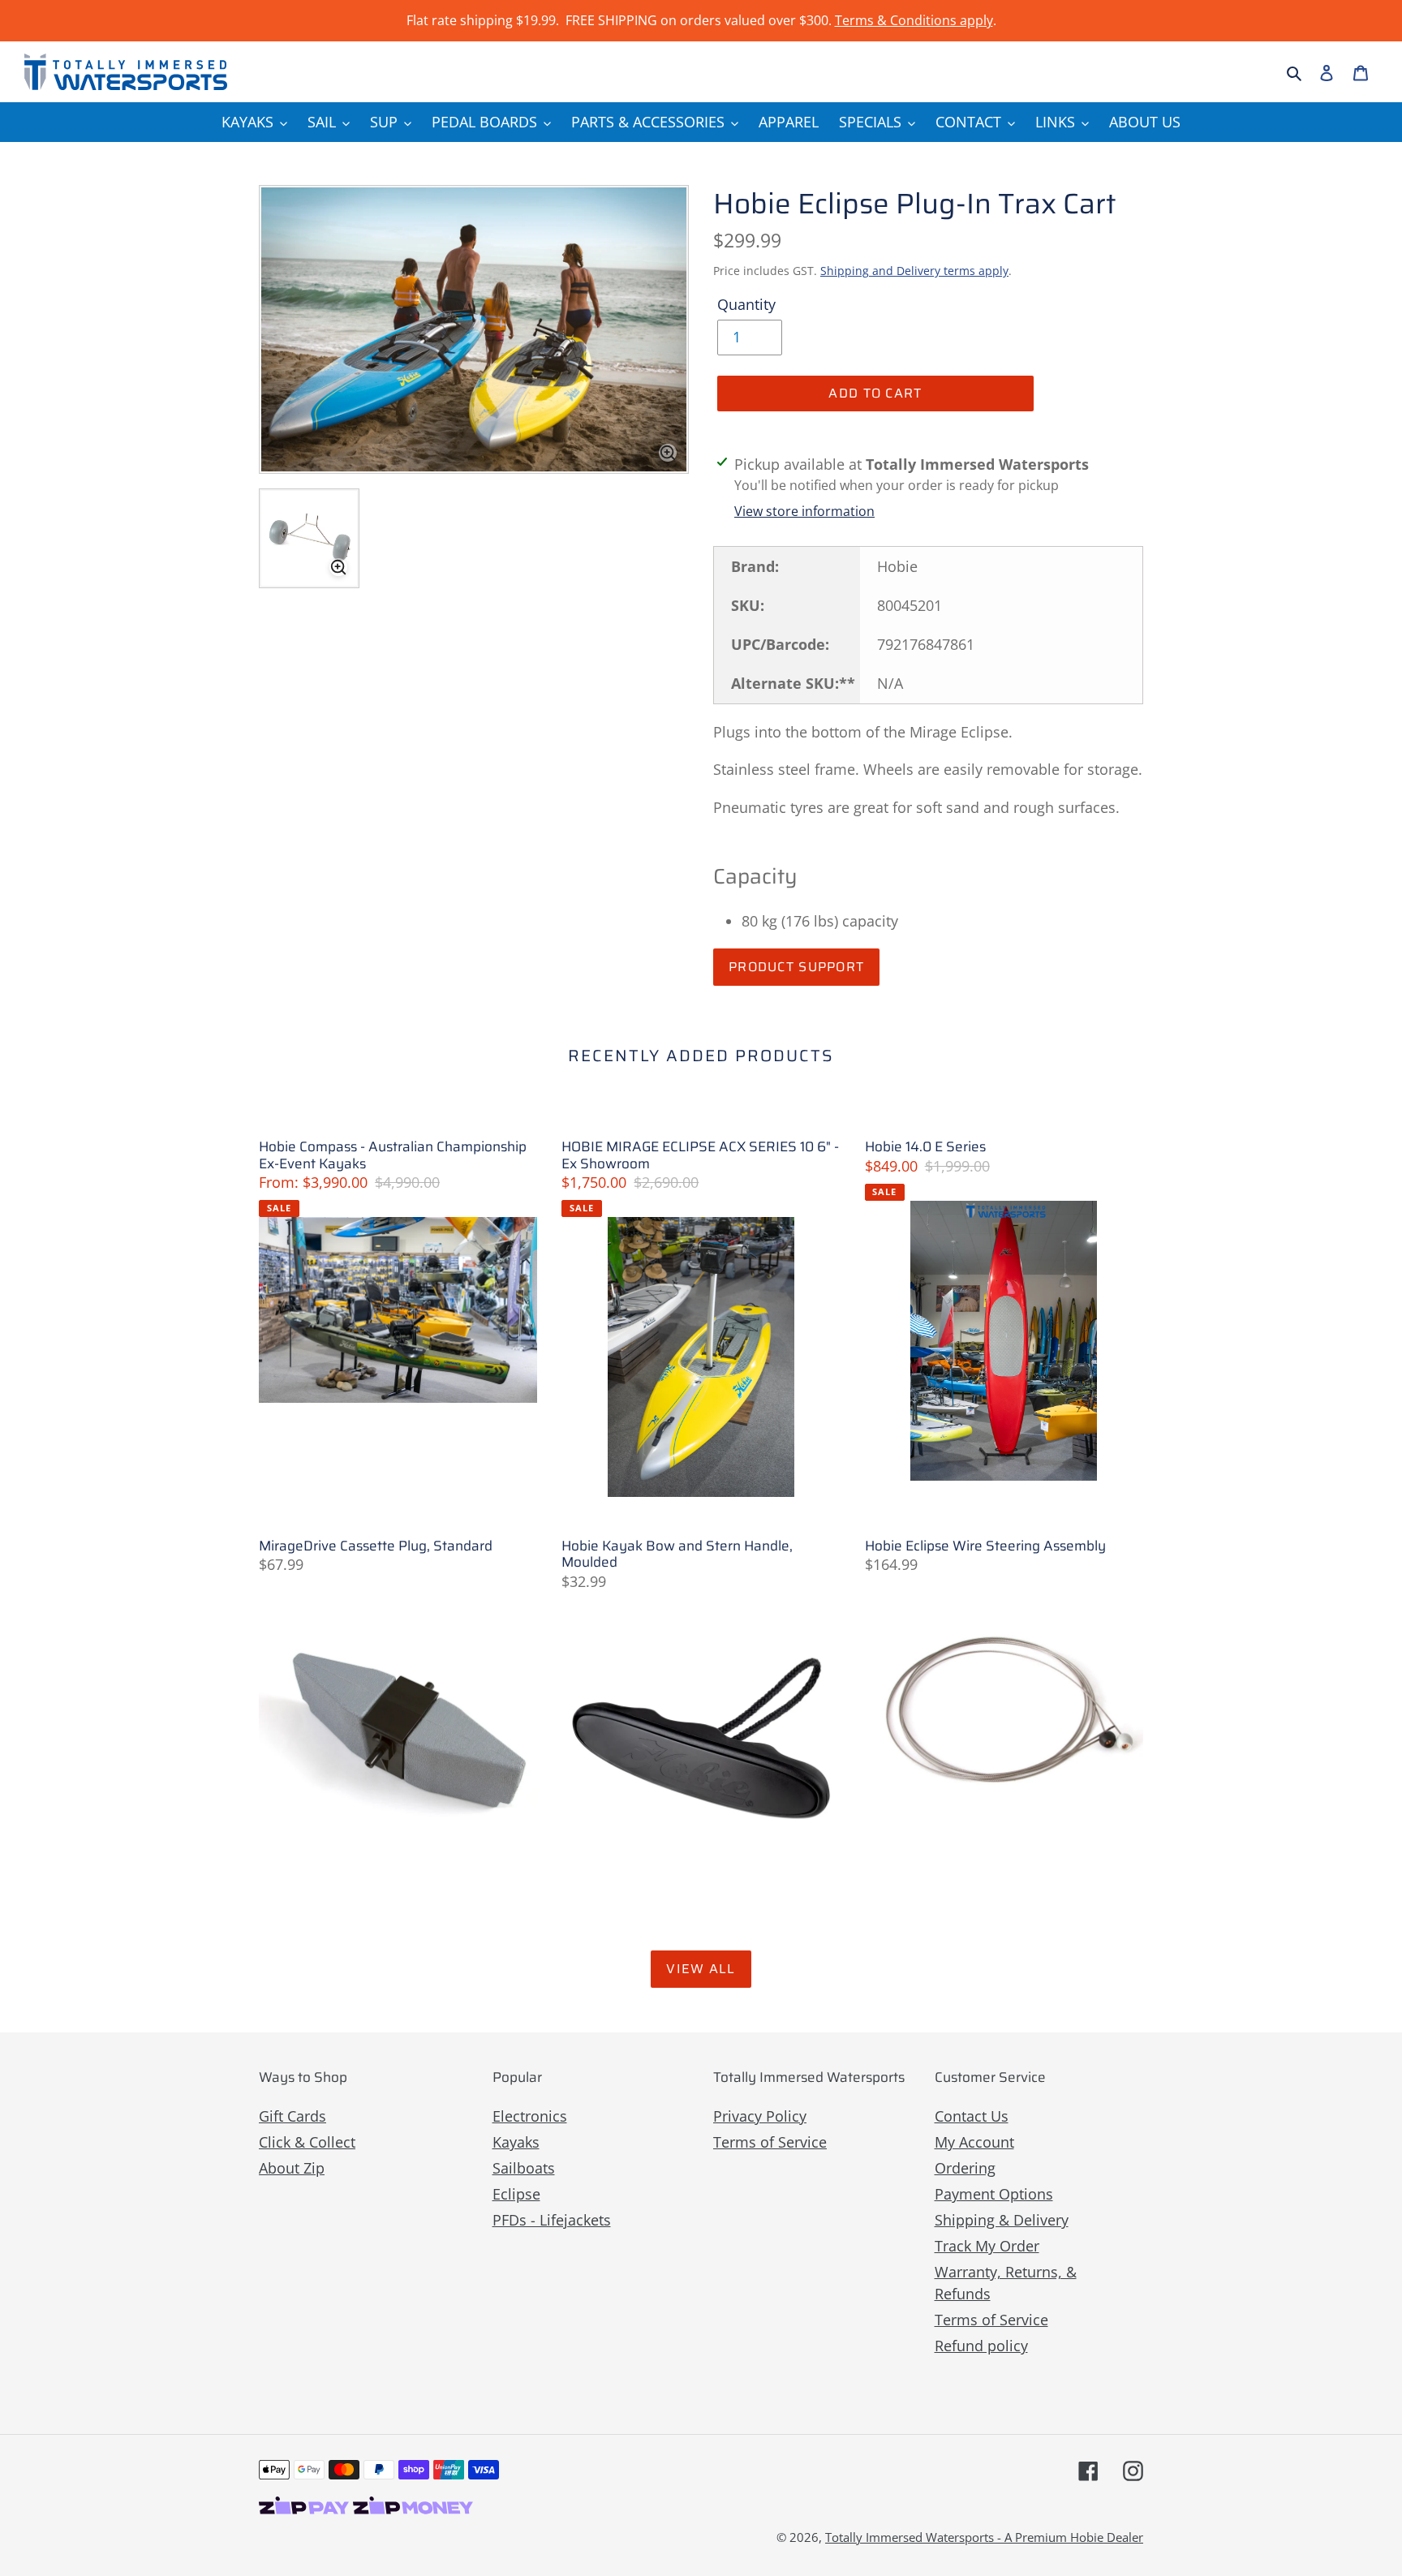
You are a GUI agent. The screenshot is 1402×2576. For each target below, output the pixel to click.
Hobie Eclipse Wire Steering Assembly (985, 1546)
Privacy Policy (760, 2116)
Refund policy (981, 2346)
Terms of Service (770, 2142)
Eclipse (516, 2194)
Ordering (965, 2168)
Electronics (530, 2116)
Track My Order (987, 2246)
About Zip (292, 2168)
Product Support (796, 967)
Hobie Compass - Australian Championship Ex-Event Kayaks (393, 1155)
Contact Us (972, 2116)
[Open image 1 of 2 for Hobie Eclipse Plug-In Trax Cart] (474, 329)
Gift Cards (292, 2116)
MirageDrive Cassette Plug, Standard (376, 1546)
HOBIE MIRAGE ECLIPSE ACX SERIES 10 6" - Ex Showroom (700, 1155)
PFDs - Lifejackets (552, 2220)
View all (701, 1969)
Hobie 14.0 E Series (925, 1146)
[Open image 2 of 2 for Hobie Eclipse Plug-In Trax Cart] (309, 539)
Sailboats (524, 2168)
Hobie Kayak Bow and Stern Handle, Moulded (677, 1554)
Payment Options (994, 2194)
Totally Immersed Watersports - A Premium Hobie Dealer (984, 2537)
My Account (974, 2142)
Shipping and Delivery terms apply (914, 271)
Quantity (746, 304)
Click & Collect (307, 2142)
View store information (804, 511)
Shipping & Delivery (1002, 2220)
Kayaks (516, 2142)
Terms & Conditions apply (914, 20)
